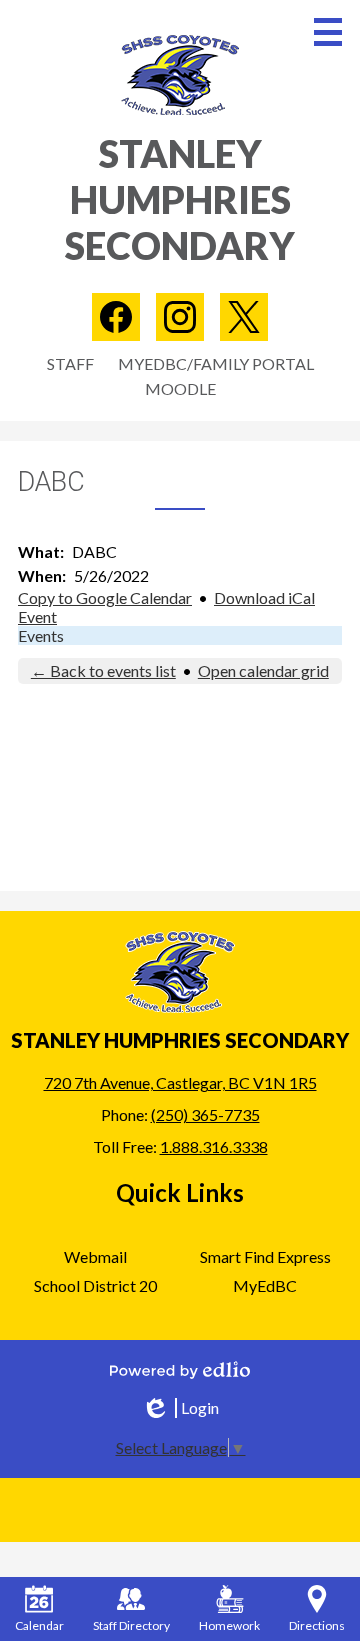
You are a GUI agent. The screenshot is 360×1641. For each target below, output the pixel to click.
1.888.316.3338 (214, 1146)
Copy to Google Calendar (105, 597)
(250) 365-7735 (205, 1114)
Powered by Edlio (180, 1370)
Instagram (180, 317)
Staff (70, 363)
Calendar (39, 1625)
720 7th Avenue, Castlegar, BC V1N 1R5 (180, 1082)
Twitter (244, 317)
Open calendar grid (263, 670)
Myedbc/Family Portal (216, 363)
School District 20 (95, 1285)
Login (180, 1408)
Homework (229, 1625)
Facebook (116, 317)
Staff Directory (131, 1625)
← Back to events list (103, 670)
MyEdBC (265, 1285)
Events (41, 635)
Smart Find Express (265, 1256)
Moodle (180, 388)
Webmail (95, 1256)
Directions (317, 1625)
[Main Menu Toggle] (328, 32)
